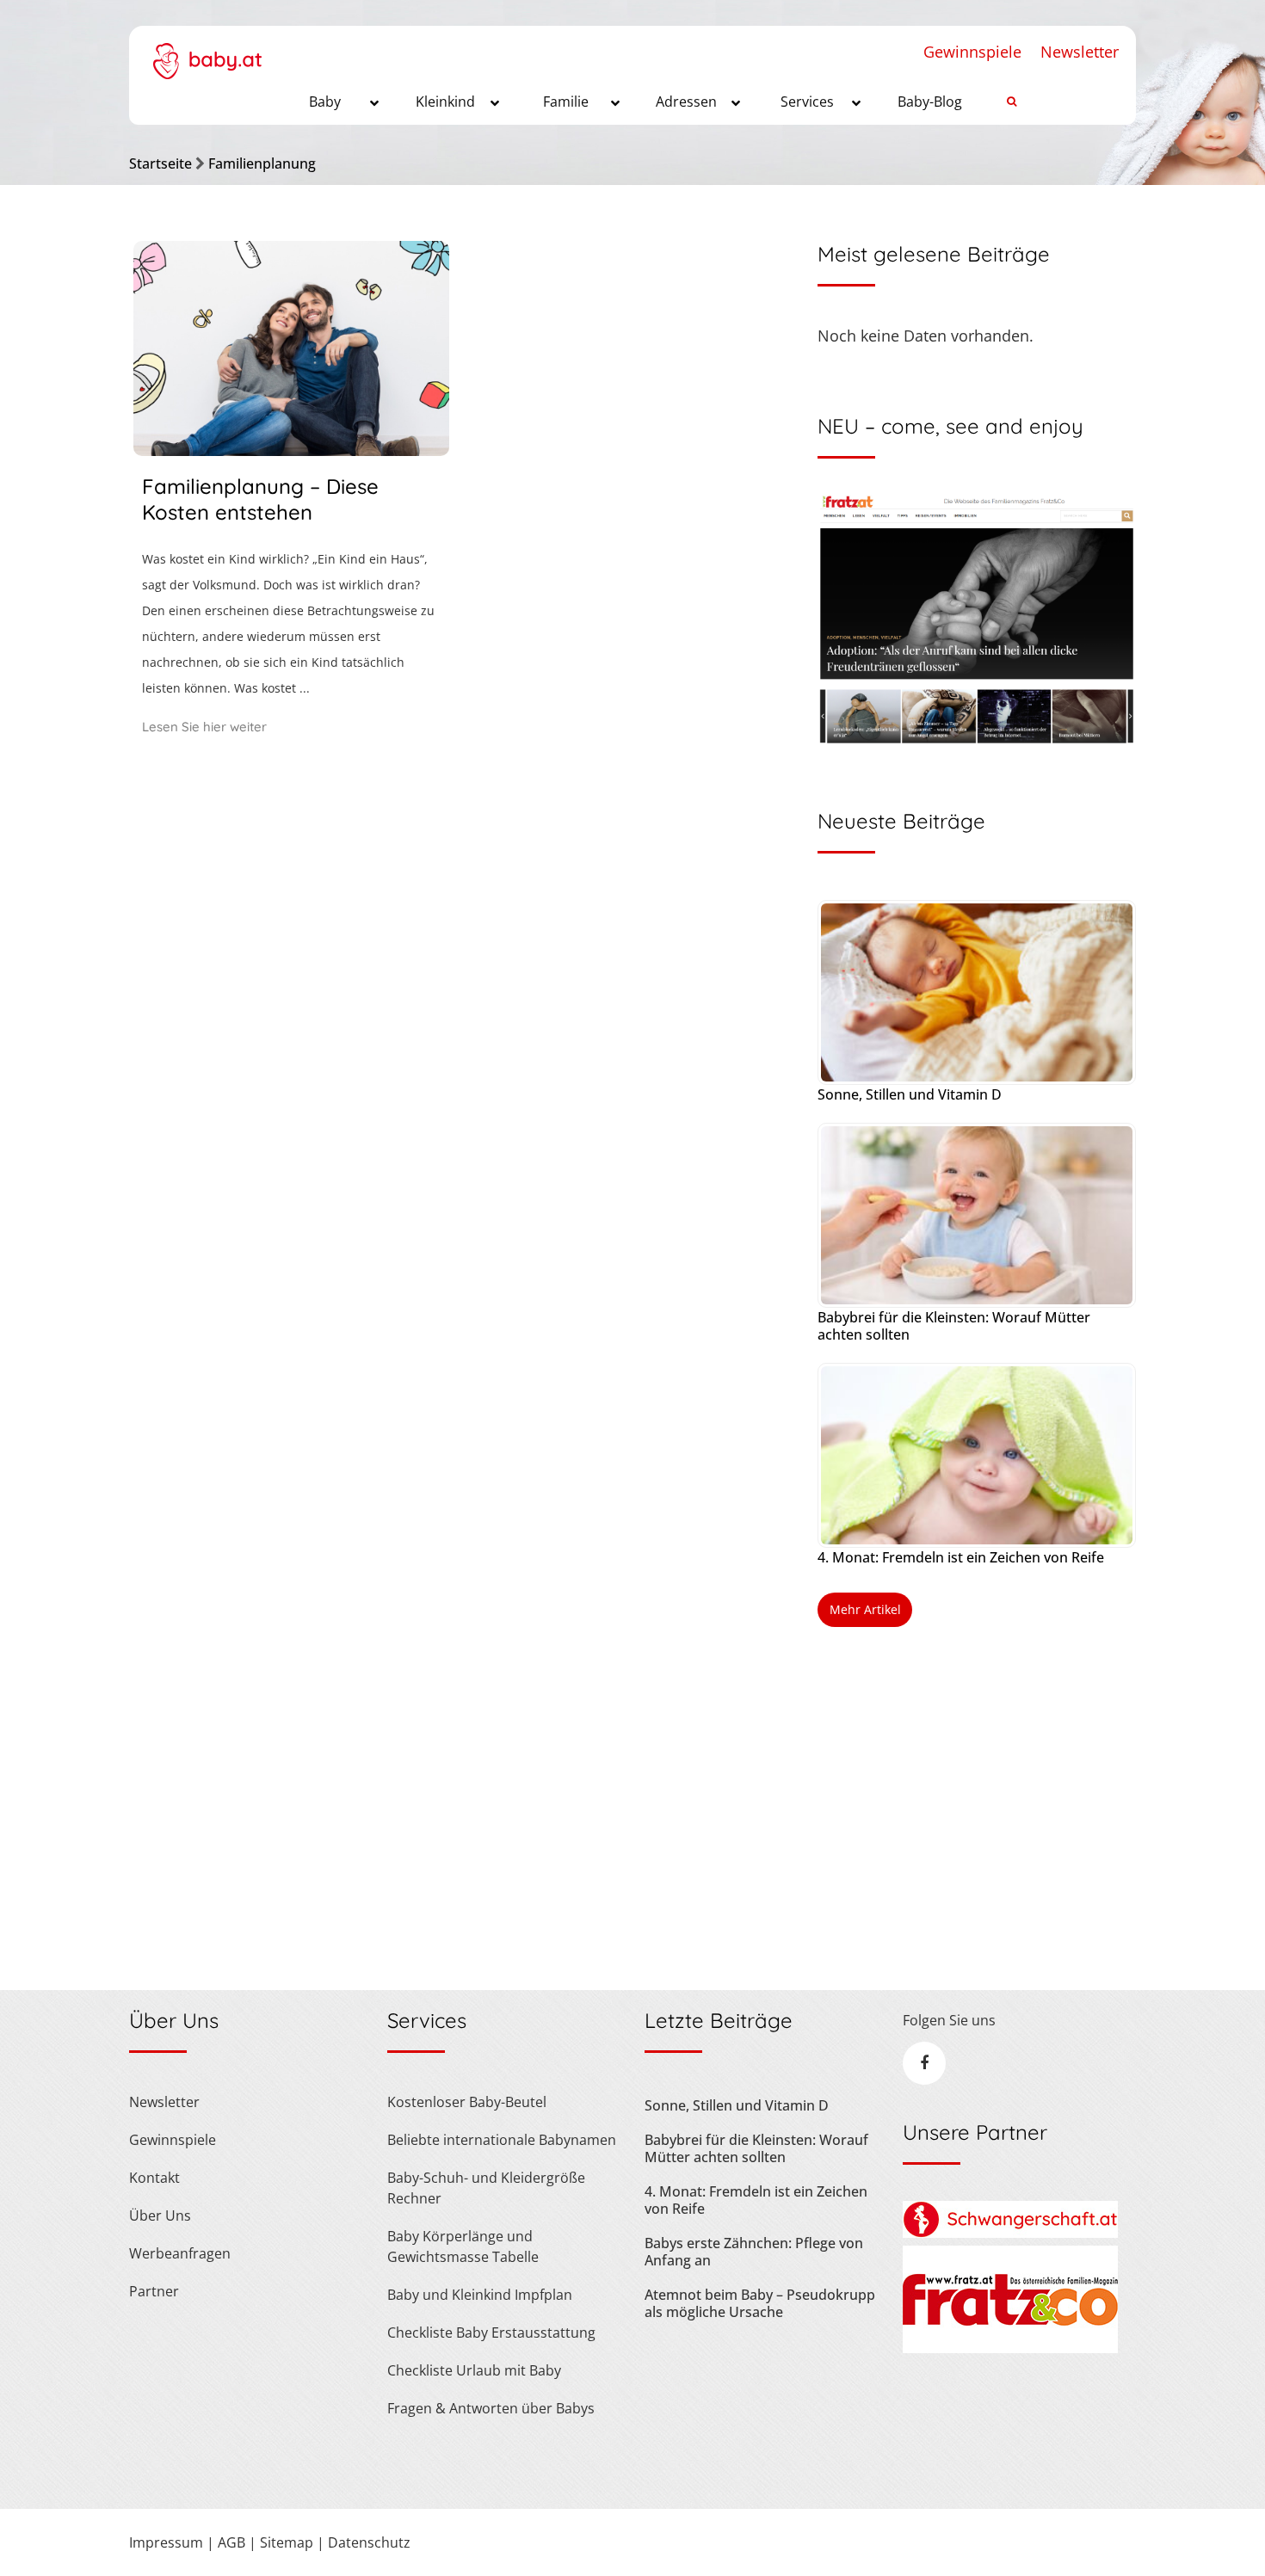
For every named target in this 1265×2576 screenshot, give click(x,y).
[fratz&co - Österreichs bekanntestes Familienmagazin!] (1010, 2348)
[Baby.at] (207, 52)
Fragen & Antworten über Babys (491, 2408)
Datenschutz (369, 2542)
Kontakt (154, 2178)
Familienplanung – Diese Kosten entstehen (260, 499)
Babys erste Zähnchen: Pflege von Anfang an (754, 2252)
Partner (154, 2291)
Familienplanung (262, 163)
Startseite (160, 163)
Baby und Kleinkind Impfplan (480, 2295)
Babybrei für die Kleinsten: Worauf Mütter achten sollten (954, 1326)
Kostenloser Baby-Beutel (467, 2102)
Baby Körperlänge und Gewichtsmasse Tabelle (463, 2246)
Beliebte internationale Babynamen (502, 2140)
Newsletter (1080, 52)
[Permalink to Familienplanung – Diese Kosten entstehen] (291, 450)
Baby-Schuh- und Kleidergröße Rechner (486, 2188)
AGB (231, 2542)
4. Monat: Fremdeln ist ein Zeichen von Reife (961, 1557)
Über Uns (160, 2215)
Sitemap (287, 2542)
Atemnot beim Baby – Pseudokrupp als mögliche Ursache (760, 2303)
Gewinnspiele (972, 52)
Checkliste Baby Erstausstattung (491, 2333)
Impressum (166, 2542)
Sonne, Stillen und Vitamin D (910, 1094)
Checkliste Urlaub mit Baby (474, 2370)
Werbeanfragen (180, 2253)
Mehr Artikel (865, 1609)
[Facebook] (924, 2063)
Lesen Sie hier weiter (204, 727)
